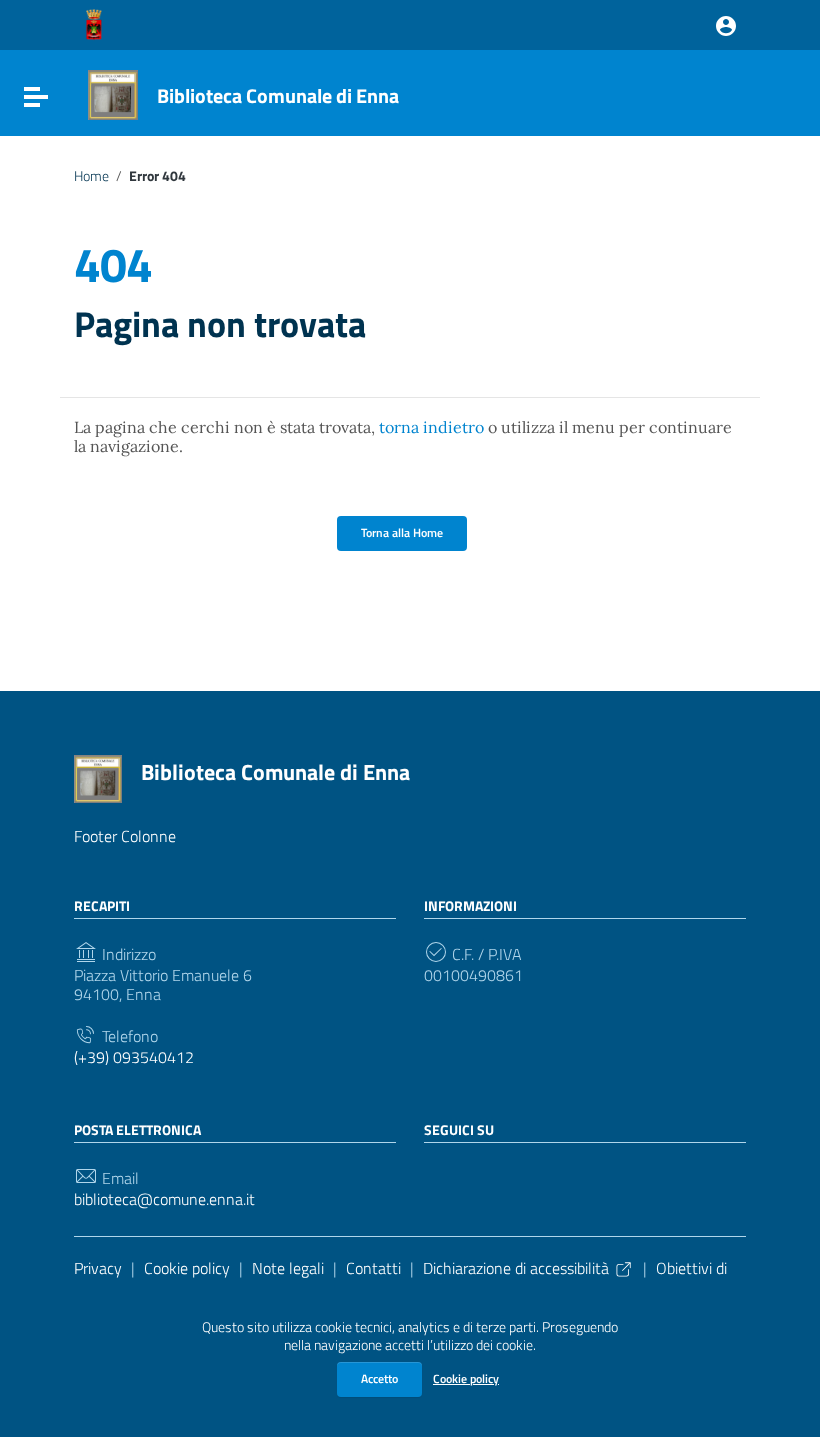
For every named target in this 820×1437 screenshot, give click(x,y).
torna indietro (431, 427)
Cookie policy (466, 1378)
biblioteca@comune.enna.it (164, 1199)
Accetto (379, 1378)
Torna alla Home (402, 532)
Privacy (98, 1268)
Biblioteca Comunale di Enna (278, 95)
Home (91, 176)
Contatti (373, 1268)
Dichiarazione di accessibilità (516, 1268)
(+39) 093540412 (134, 1057)
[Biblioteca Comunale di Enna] (113, 93)
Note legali (288, 1268)
